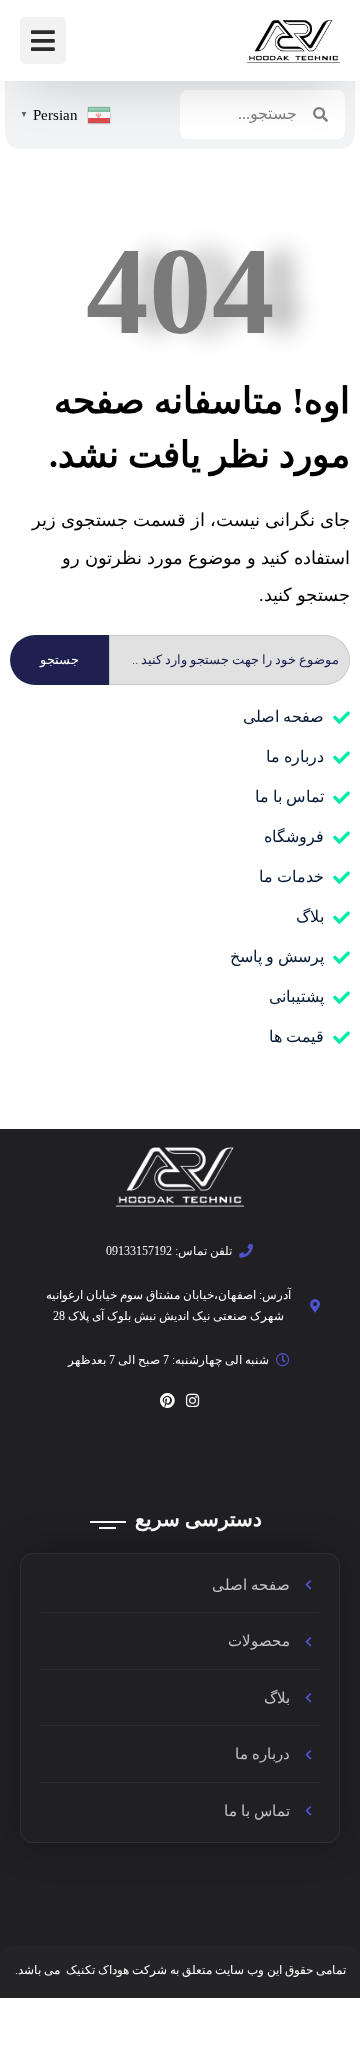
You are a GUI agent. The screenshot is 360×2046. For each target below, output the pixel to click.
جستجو (59, 659)
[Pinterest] (167, 1400)
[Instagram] (192, 1400)
